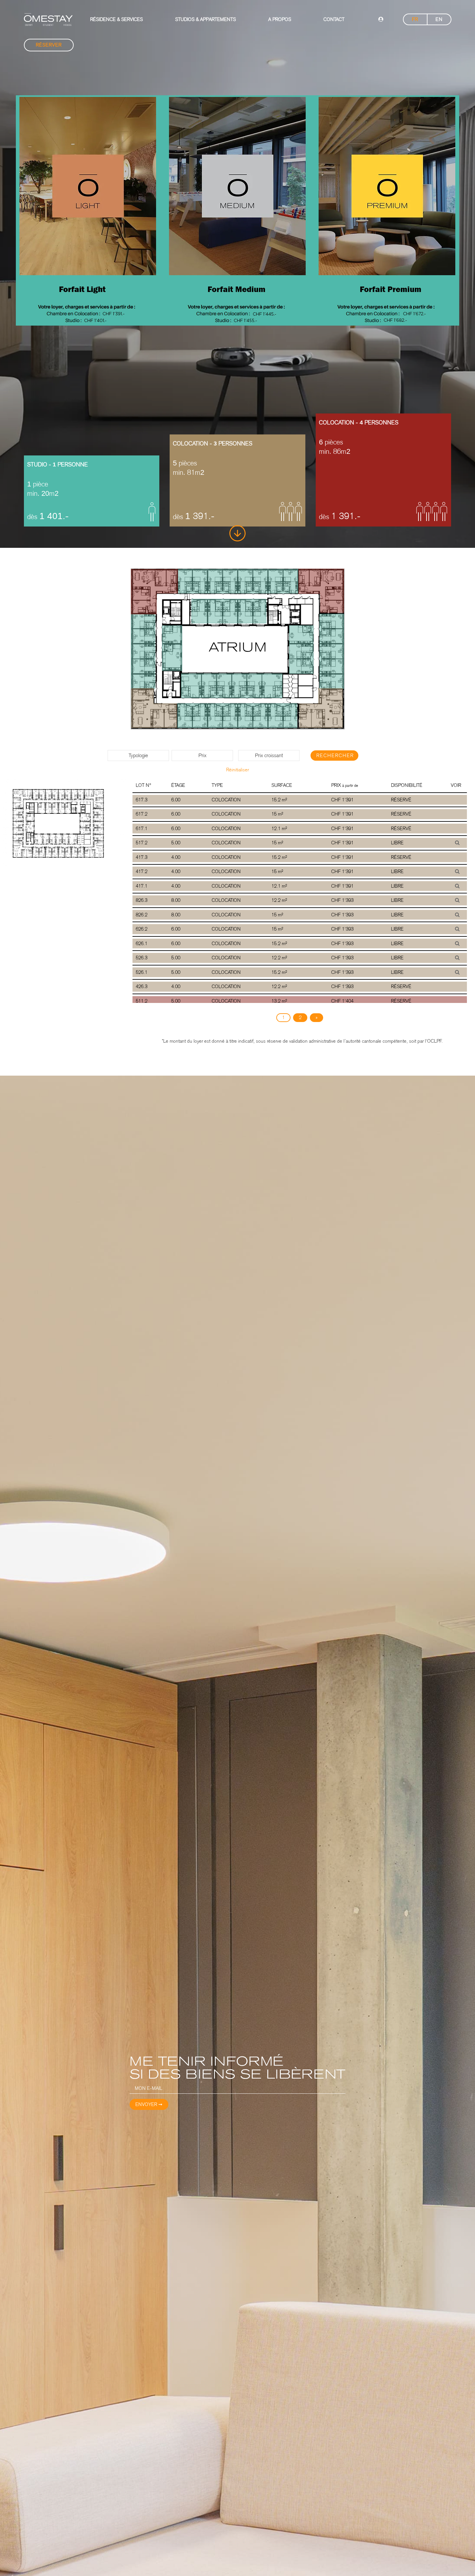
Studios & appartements (206, 19)
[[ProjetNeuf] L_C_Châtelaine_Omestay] (48, 20)
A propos (280, 19)
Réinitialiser (238, 770)
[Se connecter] (381, 20)
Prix (202, 755)
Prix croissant (269, 755)
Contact (334, 19)
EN (439, 19)
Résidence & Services (116, 19)
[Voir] (457, 843)
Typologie (138, 755)
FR (415, 19)
